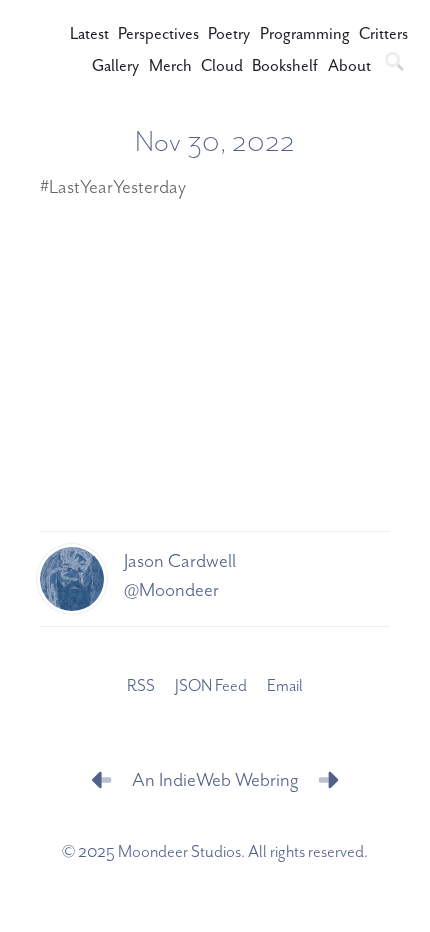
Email (285, 686)
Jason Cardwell (180, 561)
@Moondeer (171, 590)
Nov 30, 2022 (215, 142)
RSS (141, 686)
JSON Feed (211, 686)
